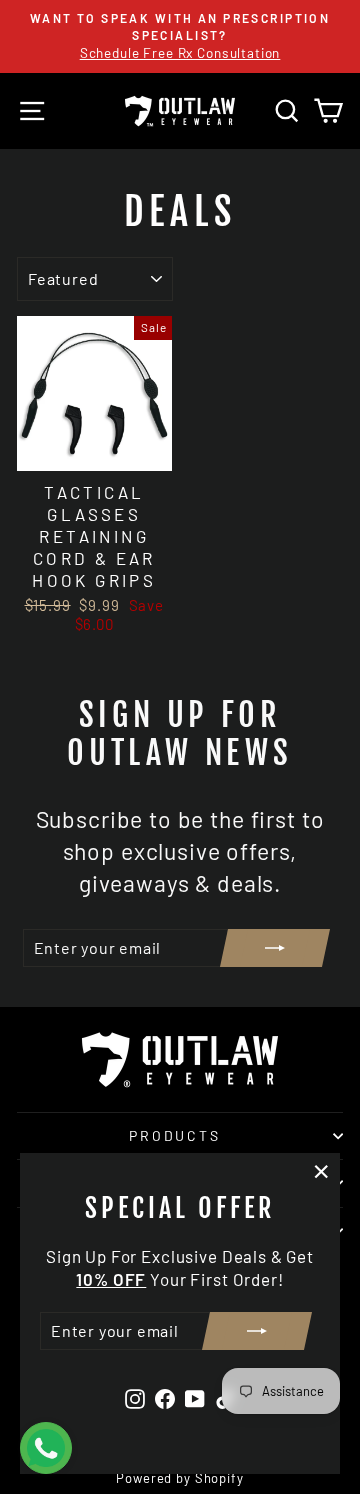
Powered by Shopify (179, 1478)
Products (174, 1135)
